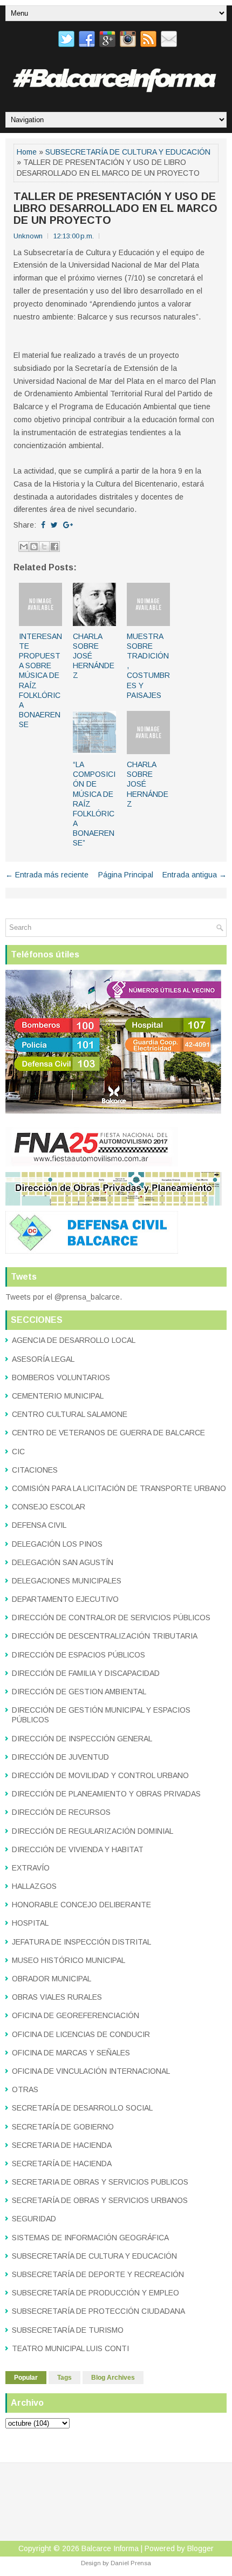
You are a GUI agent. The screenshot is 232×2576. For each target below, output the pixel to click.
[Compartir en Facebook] (54, 547)
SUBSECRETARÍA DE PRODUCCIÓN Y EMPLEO (95, 2293)
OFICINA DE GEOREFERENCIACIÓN (76, 2015)
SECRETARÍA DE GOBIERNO (63, 2127)
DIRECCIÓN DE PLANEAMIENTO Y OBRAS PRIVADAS (106, 1794)
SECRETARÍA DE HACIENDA (62, 2164)
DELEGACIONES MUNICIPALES (67, 1581)
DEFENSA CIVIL (39, 1525)
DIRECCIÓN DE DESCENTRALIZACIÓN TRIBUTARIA (105, 1636)
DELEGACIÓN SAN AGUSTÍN (63, 1562)
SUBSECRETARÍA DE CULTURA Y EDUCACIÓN (128, 152)
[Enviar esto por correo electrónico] (24, 547)
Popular (26, 2378)
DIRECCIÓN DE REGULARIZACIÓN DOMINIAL (93, 1831)
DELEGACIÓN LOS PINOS (57, 1544)
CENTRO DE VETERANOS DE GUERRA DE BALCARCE (108, 1433)
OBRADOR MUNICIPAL (52, 1979)
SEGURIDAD (34, 2219)
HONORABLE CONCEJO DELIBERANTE (81, 1905)
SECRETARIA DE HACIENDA (62, 2145)
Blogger (200, 2548)
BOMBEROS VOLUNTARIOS (61, 1377)
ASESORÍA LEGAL (43, 1359)
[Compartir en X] (44, 547)
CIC (18, 1452)
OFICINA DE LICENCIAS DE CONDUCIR (81, 2034)
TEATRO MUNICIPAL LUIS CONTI (70, 2348)
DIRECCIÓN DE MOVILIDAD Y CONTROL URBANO (100, 1775)
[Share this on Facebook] (43, 525)
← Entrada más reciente (47, 875)
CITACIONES (35, 1470)
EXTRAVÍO (31, 1868)
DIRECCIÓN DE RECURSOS (61, 1812)
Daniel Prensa (131, 2563)
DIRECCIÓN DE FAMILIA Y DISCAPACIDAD (86, 1673)
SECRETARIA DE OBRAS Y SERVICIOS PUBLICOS (100, 2182)
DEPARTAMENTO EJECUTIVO (65, 1599)
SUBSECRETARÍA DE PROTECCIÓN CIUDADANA (98, 2311)
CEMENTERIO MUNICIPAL (58, 1396)
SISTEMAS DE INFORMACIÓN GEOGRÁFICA (90, 2238)
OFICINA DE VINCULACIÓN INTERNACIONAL (91, 2071)
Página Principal (126, 875)
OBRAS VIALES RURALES (57, 1997)
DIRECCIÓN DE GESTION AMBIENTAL (79, 1692)
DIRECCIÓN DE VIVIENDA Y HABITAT (78, 1849)
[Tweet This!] (54, 525)
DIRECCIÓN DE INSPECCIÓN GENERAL (82, 1739)
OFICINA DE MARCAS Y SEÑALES (71, 2053)
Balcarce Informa (110, 2548)
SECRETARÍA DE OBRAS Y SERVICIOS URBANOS (100, 2200)
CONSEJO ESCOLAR (49, 1507)
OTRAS (25, 2089)
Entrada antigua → (195, 875)
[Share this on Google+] (68, 525)
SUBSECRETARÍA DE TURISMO (68, 2330)
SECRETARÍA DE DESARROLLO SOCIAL (82, 2108)
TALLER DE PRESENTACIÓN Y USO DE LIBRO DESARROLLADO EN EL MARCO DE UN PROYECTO (115, 208)
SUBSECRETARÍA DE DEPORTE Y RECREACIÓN (98, 2274)
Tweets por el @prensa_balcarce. (64, 1297)
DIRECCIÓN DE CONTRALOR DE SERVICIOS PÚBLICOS (111, 1618)
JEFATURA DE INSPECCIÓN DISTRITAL (81, 1942)
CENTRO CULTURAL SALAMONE (70, 1414)
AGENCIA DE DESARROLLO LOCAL (74, 1340)
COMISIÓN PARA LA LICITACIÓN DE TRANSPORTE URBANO (119, 1488)
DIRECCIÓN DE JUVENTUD (60, 1757)
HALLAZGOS (34, 1886)
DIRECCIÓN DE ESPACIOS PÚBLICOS (79, 1655)
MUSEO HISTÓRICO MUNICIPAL (69, 1960)
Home (27, 152)
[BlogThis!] (34, 547)
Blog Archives (113, 2378)
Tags (64, 2378)
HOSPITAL (30, 1923)
